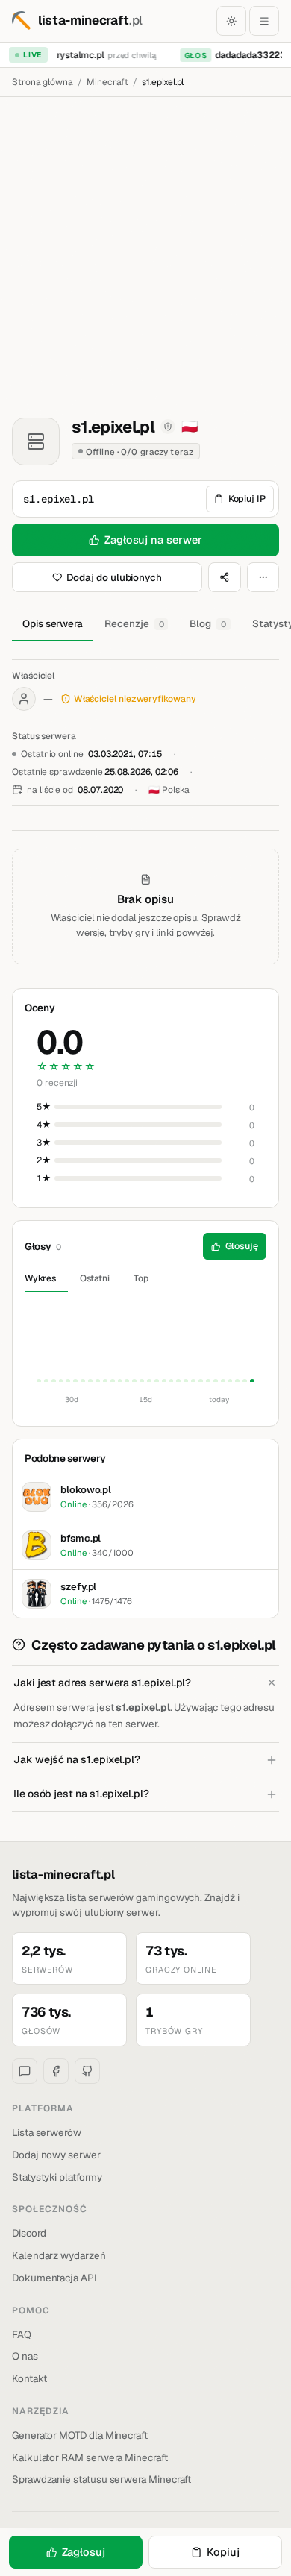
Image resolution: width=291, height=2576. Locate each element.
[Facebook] (56, 2071)
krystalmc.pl (74, 55)
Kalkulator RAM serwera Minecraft (90, 2457)
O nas (25, 2356)
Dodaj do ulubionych (114, 577)
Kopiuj (223, 2552)
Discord (29, 2233)
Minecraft (107, 82)
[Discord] (25, 2071)
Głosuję (242, 1246)
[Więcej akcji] (263, 577)
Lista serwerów (47, 2132)
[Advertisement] (145, 250)
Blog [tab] (208, 623)
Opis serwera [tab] (53, 623)
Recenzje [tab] (134, 623)
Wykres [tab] (40, 1278)
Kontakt (29, 2378)
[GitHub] (87, 2071)
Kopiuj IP (247, 499)
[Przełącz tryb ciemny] (231, 21)
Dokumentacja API (54, 2278)
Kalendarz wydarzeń (59, 2255)
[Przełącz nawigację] (264, 21)
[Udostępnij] (225, 577)
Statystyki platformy (57, 2177)
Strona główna (43, 82)
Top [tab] (141, 1278)
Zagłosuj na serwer (153, 540)
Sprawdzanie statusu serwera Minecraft (101, 2479)
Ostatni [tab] (95, 1278)
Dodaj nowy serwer (56, 2155)
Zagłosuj (84, 2552)
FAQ (22, 2334)
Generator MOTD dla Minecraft (80, 2435)
